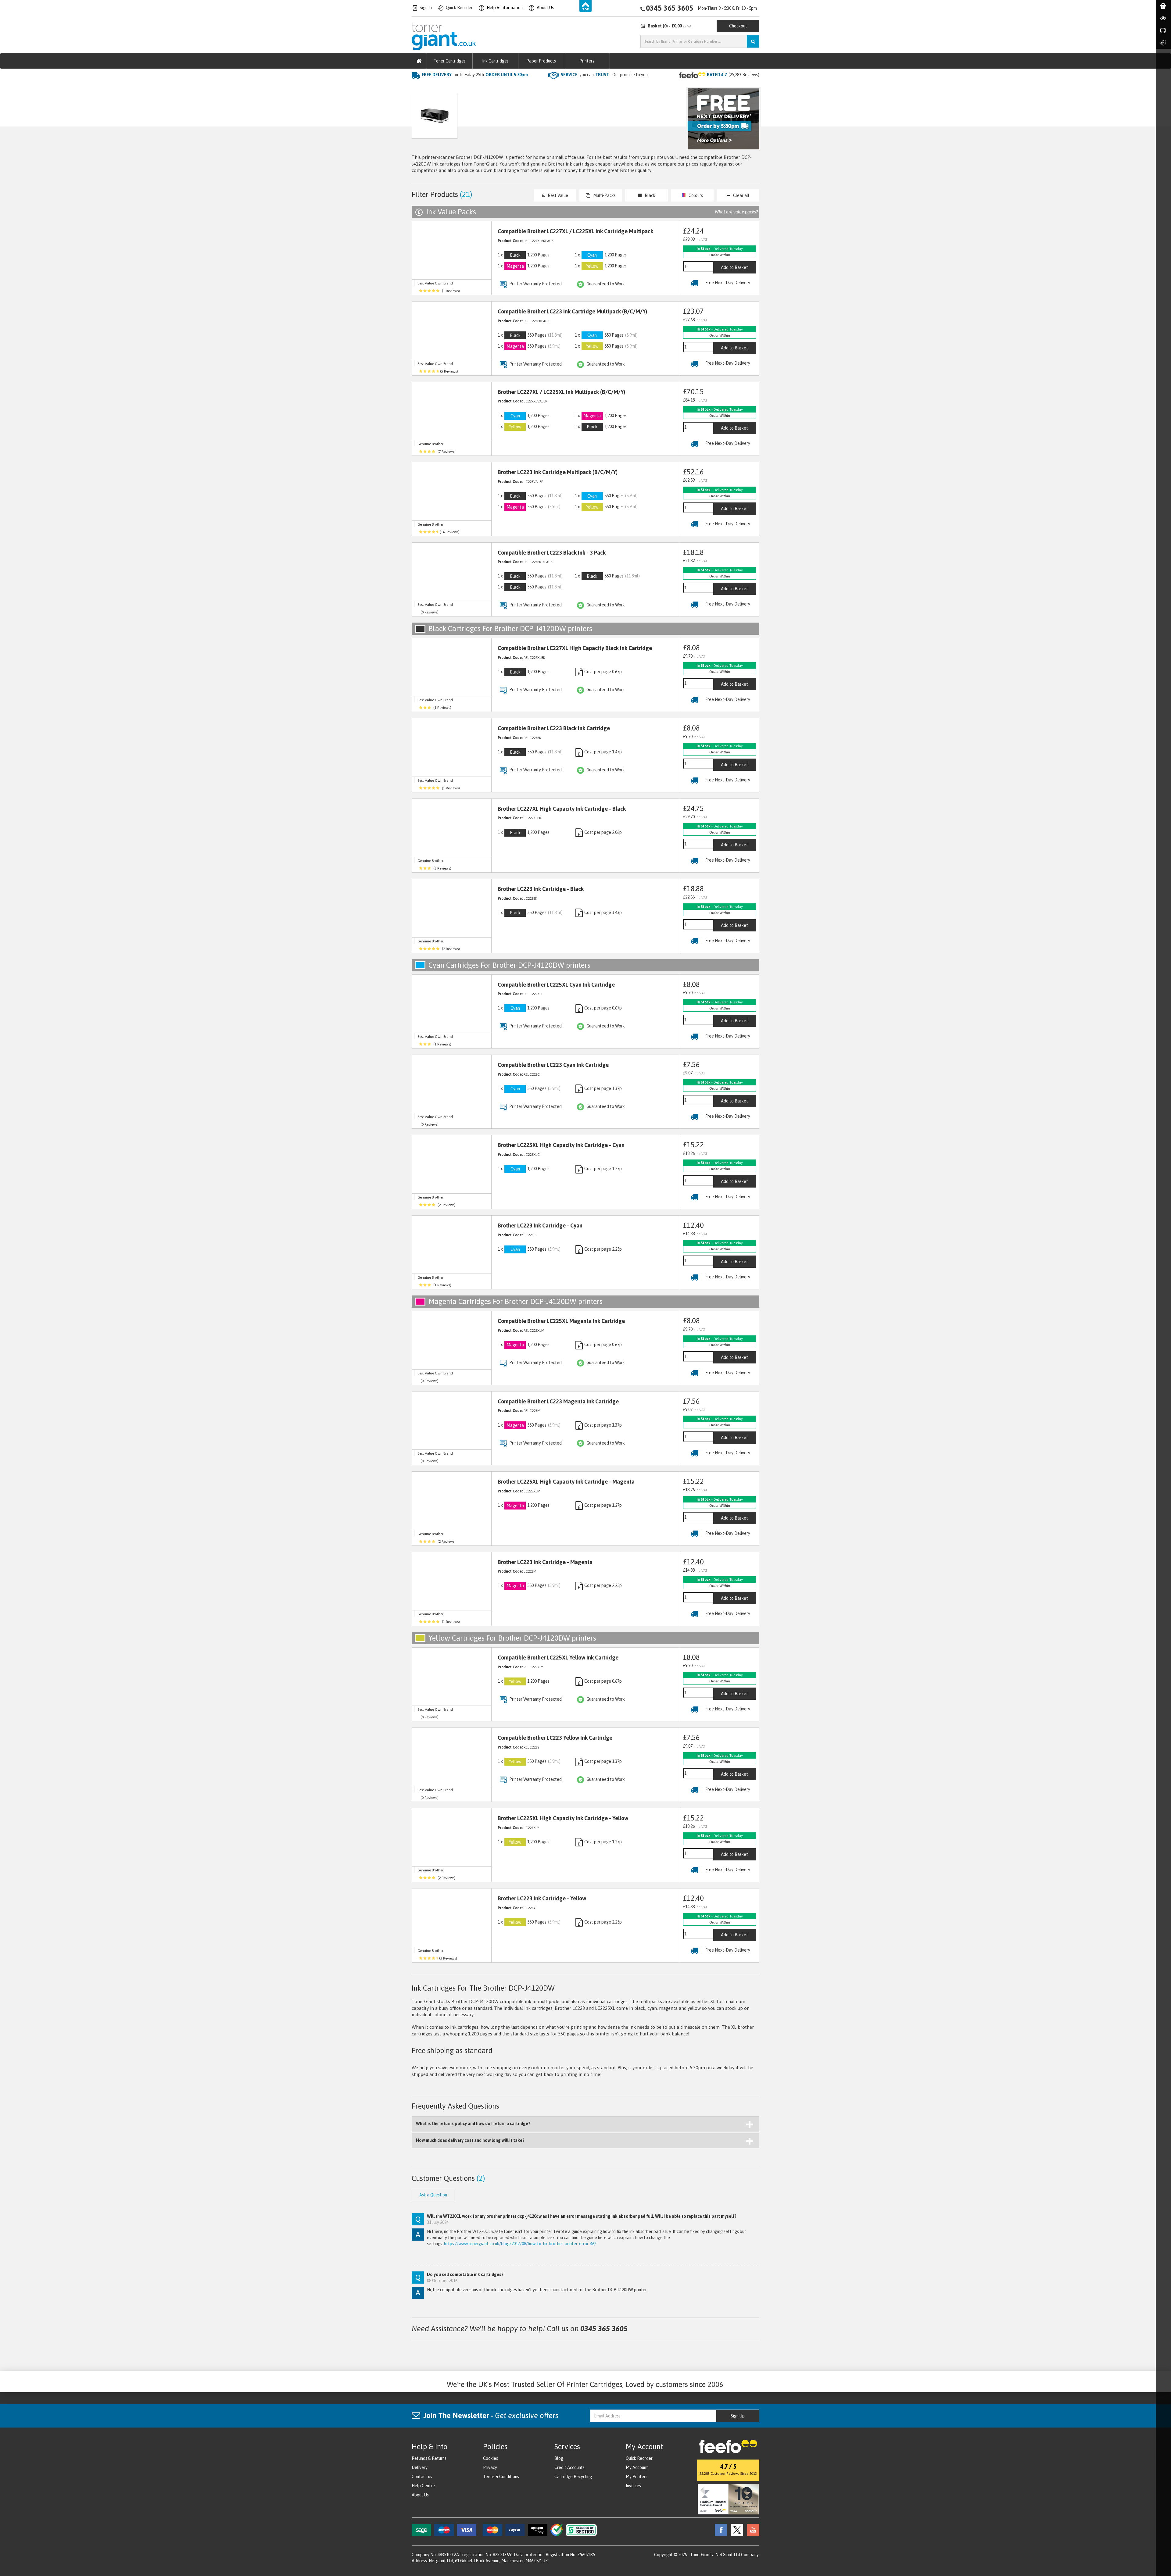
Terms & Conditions (501, 2477)
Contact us (422, 2477)
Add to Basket (734, 267)
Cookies (491, 2458)
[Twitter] (736, 2530)
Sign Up (738, 2416)
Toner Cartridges (450, 61)
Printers (587, 61)
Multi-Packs (604, 195)
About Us (420, 2495)
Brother (478, 87)
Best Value (558, 195)
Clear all (741, 195)
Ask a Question (541, 119)
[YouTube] (752, 2530)
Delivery (420, 2467)
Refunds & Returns (429, 2458)
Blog (559, 2458)
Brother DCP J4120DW (517, 87)
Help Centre (423, 2486)
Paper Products (541, 61)
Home (418, 87)
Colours (696, 195)
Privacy (490, 2467)
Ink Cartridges (495, 61)
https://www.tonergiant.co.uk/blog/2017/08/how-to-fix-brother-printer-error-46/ (520, 2244)
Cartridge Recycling (573, 2477)
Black (650, 195)
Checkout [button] (738, 26)
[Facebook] (719, 2530)
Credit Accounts (569, 2467)
